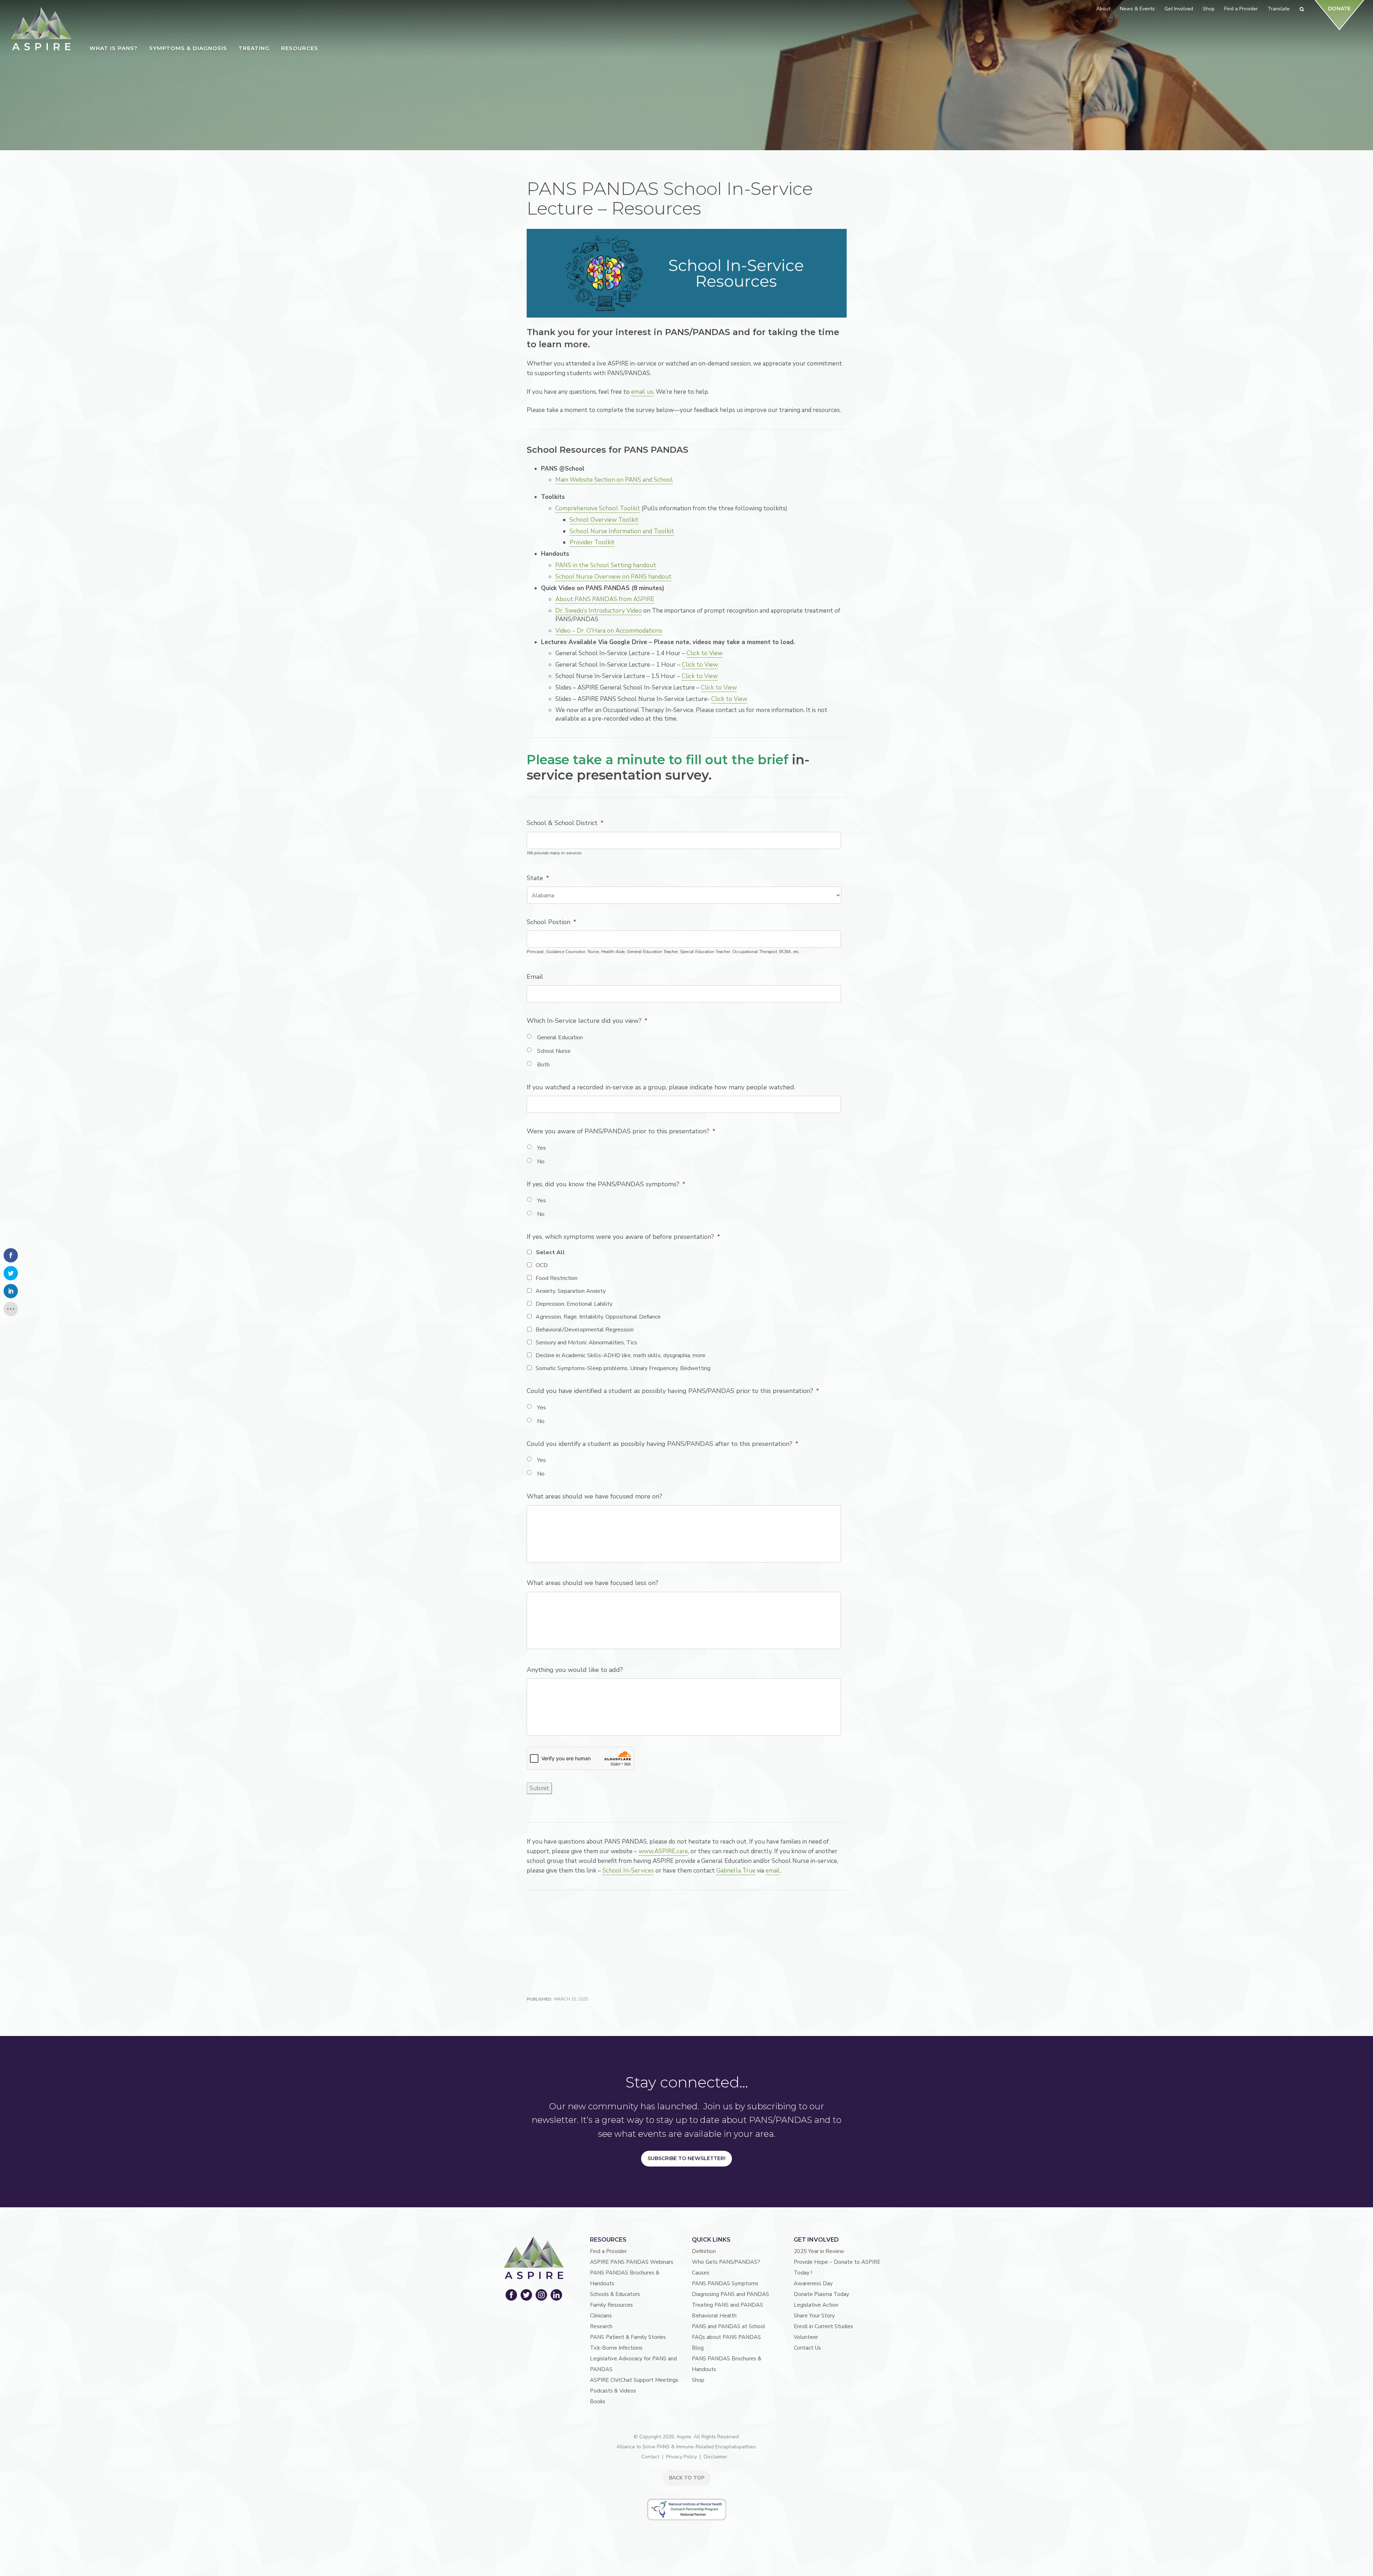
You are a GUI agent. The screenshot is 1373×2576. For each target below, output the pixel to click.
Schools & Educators (615, 2294)
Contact (650, 2457)
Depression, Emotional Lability (574, 1304)
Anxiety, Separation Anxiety (571, 1291)
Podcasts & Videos (613, 2391)
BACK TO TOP (687, 2478)
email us (642, 392)
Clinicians (601, 2316)
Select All (550, 1252)
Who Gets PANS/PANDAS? (726, 2262)
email (773, 1871)
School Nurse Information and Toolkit (622, 531)
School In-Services (628, 1871)
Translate (1279, 9)
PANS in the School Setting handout (606, 565)
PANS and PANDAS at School (729, 2326)
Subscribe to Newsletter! (686, 2158)
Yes (542, 1148)
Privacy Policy (681, 2457)
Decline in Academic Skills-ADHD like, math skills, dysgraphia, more (621, 1355)
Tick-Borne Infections (616, 2348)
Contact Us (807, 2348)
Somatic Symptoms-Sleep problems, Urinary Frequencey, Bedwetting (623, 1368)
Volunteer (806, 2337)
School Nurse (554, 1051)
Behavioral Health (714, 2316)
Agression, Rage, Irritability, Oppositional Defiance (598, 1317)
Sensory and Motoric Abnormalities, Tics (586, 1343)
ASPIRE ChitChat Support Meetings (634, 2380)
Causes (701, 2273)
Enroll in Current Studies (823, 2326)
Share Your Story (814, 2316)
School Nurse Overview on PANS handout (613, 577)
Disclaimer (715, 2457)
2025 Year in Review (819, 2251)
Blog (698, 2348)
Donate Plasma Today (821, 2294)
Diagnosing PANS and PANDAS (730, 2294)
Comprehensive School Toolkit (598, 508)
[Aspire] (41, 29)
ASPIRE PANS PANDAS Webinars (632, 2262)
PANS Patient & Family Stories (628, 2337)
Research (601, 2326)
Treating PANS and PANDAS (727, 2305)
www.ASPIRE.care (663, 1851)
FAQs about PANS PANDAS (726, 2337)
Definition (704, 2251)
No (541, 1162)
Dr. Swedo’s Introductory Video (599, 611)
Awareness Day (813, 2283)
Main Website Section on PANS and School (614, 480)
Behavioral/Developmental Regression (585, 1330)
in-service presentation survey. (668, 767)
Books (598, 2401)
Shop (698, 2380)
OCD (542, 1265)
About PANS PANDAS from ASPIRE (605, 599)
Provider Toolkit (592, 542)
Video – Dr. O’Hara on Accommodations (609, 631)
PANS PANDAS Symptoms (725, 2283)
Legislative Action (816, 2305)
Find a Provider (608, 2251)
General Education (560, 1037)
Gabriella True (736, 1871)
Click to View (705, 653)
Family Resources (611, 2305)
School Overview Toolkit (604, 520)
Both (543, 1065)
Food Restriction (557, 1278)
